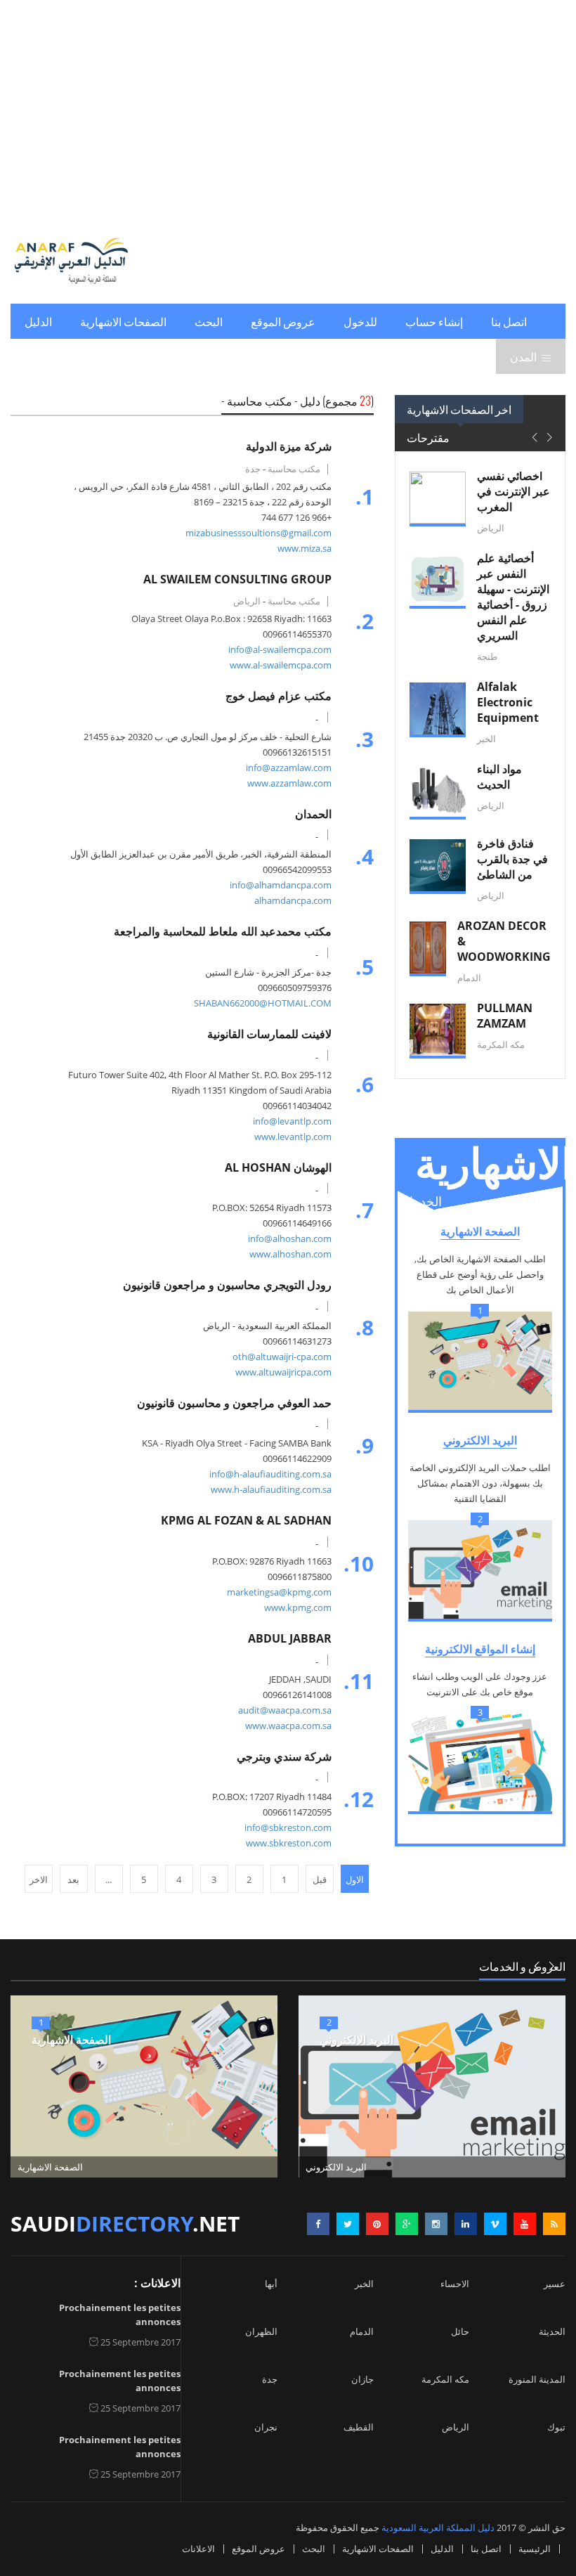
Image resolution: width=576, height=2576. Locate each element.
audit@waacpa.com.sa (285, 1710)
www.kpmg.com (298, 1607)
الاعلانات (198, 2549)
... (109, 1879)
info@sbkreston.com (288, 1827)
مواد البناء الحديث (499, 777)
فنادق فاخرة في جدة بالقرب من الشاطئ (512, 859)
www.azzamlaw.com (289, 783)
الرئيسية (535, 2549)
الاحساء (455, 2284)
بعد (73, 1879)
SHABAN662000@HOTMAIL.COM (263, 1003)
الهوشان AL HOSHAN (278, 1167)
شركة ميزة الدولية (289, 446)
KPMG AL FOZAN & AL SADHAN (246, 1520)
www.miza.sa (305, 548)
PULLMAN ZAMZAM (505, 1016)
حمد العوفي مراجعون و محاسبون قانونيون (234, 1403)
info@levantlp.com (292, 1121)
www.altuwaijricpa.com (283, 1372)
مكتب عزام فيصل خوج (279, 696)
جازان (362, 2379)
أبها (271, 2284)
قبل (320, 1879)
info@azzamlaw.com (289, 768)
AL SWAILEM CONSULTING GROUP (237, 579)
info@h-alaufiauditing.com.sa (270, 1474)
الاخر (39, 1879)
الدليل (38, 321)
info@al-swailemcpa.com (280, 649)
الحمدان (313, 814)
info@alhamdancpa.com (281, 885)
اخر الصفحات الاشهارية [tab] (459, 409)
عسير (555, 2284)
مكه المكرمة (445, 2379)
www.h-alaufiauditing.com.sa (271, 1489)
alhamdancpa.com (293, 900)
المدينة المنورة (537, 2379)
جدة (270, 2379)
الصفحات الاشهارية (123, 321)
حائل (460, 2331)
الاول (355, 1879)
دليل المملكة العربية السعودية (438, 2528)
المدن (523, 356)
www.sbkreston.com (289, 1843)
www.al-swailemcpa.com (281, 665)
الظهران (261, 2331)
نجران (266, 2427)
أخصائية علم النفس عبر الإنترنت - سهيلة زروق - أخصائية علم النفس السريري (513, 597)
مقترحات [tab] (428, 437)
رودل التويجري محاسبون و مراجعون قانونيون (227, 1285)
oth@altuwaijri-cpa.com (282, 1357)
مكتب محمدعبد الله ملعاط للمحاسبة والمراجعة (223, 931)
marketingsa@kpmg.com (279, 1592)
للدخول (360, 321)
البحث (209, 321)
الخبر (364, 2284)
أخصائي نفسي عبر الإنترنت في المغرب (513, 491)
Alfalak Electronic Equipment (508, 702)
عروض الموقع (283, 321)
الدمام (362, 2331)
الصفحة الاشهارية (480, 1231)
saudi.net (125, 2224)
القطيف (359, 2427)
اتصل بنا (509, 321)
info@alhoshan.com (290, 1238)
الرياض (456, 2427)
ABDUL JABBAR (290, 1638)
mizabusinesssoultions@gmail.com (258, 533)
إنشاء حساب (434, 321)
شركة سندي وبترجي (284, 1756)
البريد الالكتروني (480, 1440)
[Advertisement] (288, 112)
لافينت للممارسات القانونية (269, 1034)
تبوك (556, 2427)
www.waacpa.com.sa (288, 1726)
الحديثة (552, 2331)
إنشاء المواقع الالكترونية (480, 1649)
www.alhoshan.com (290, 1254)
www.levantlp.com (293, 1137)
